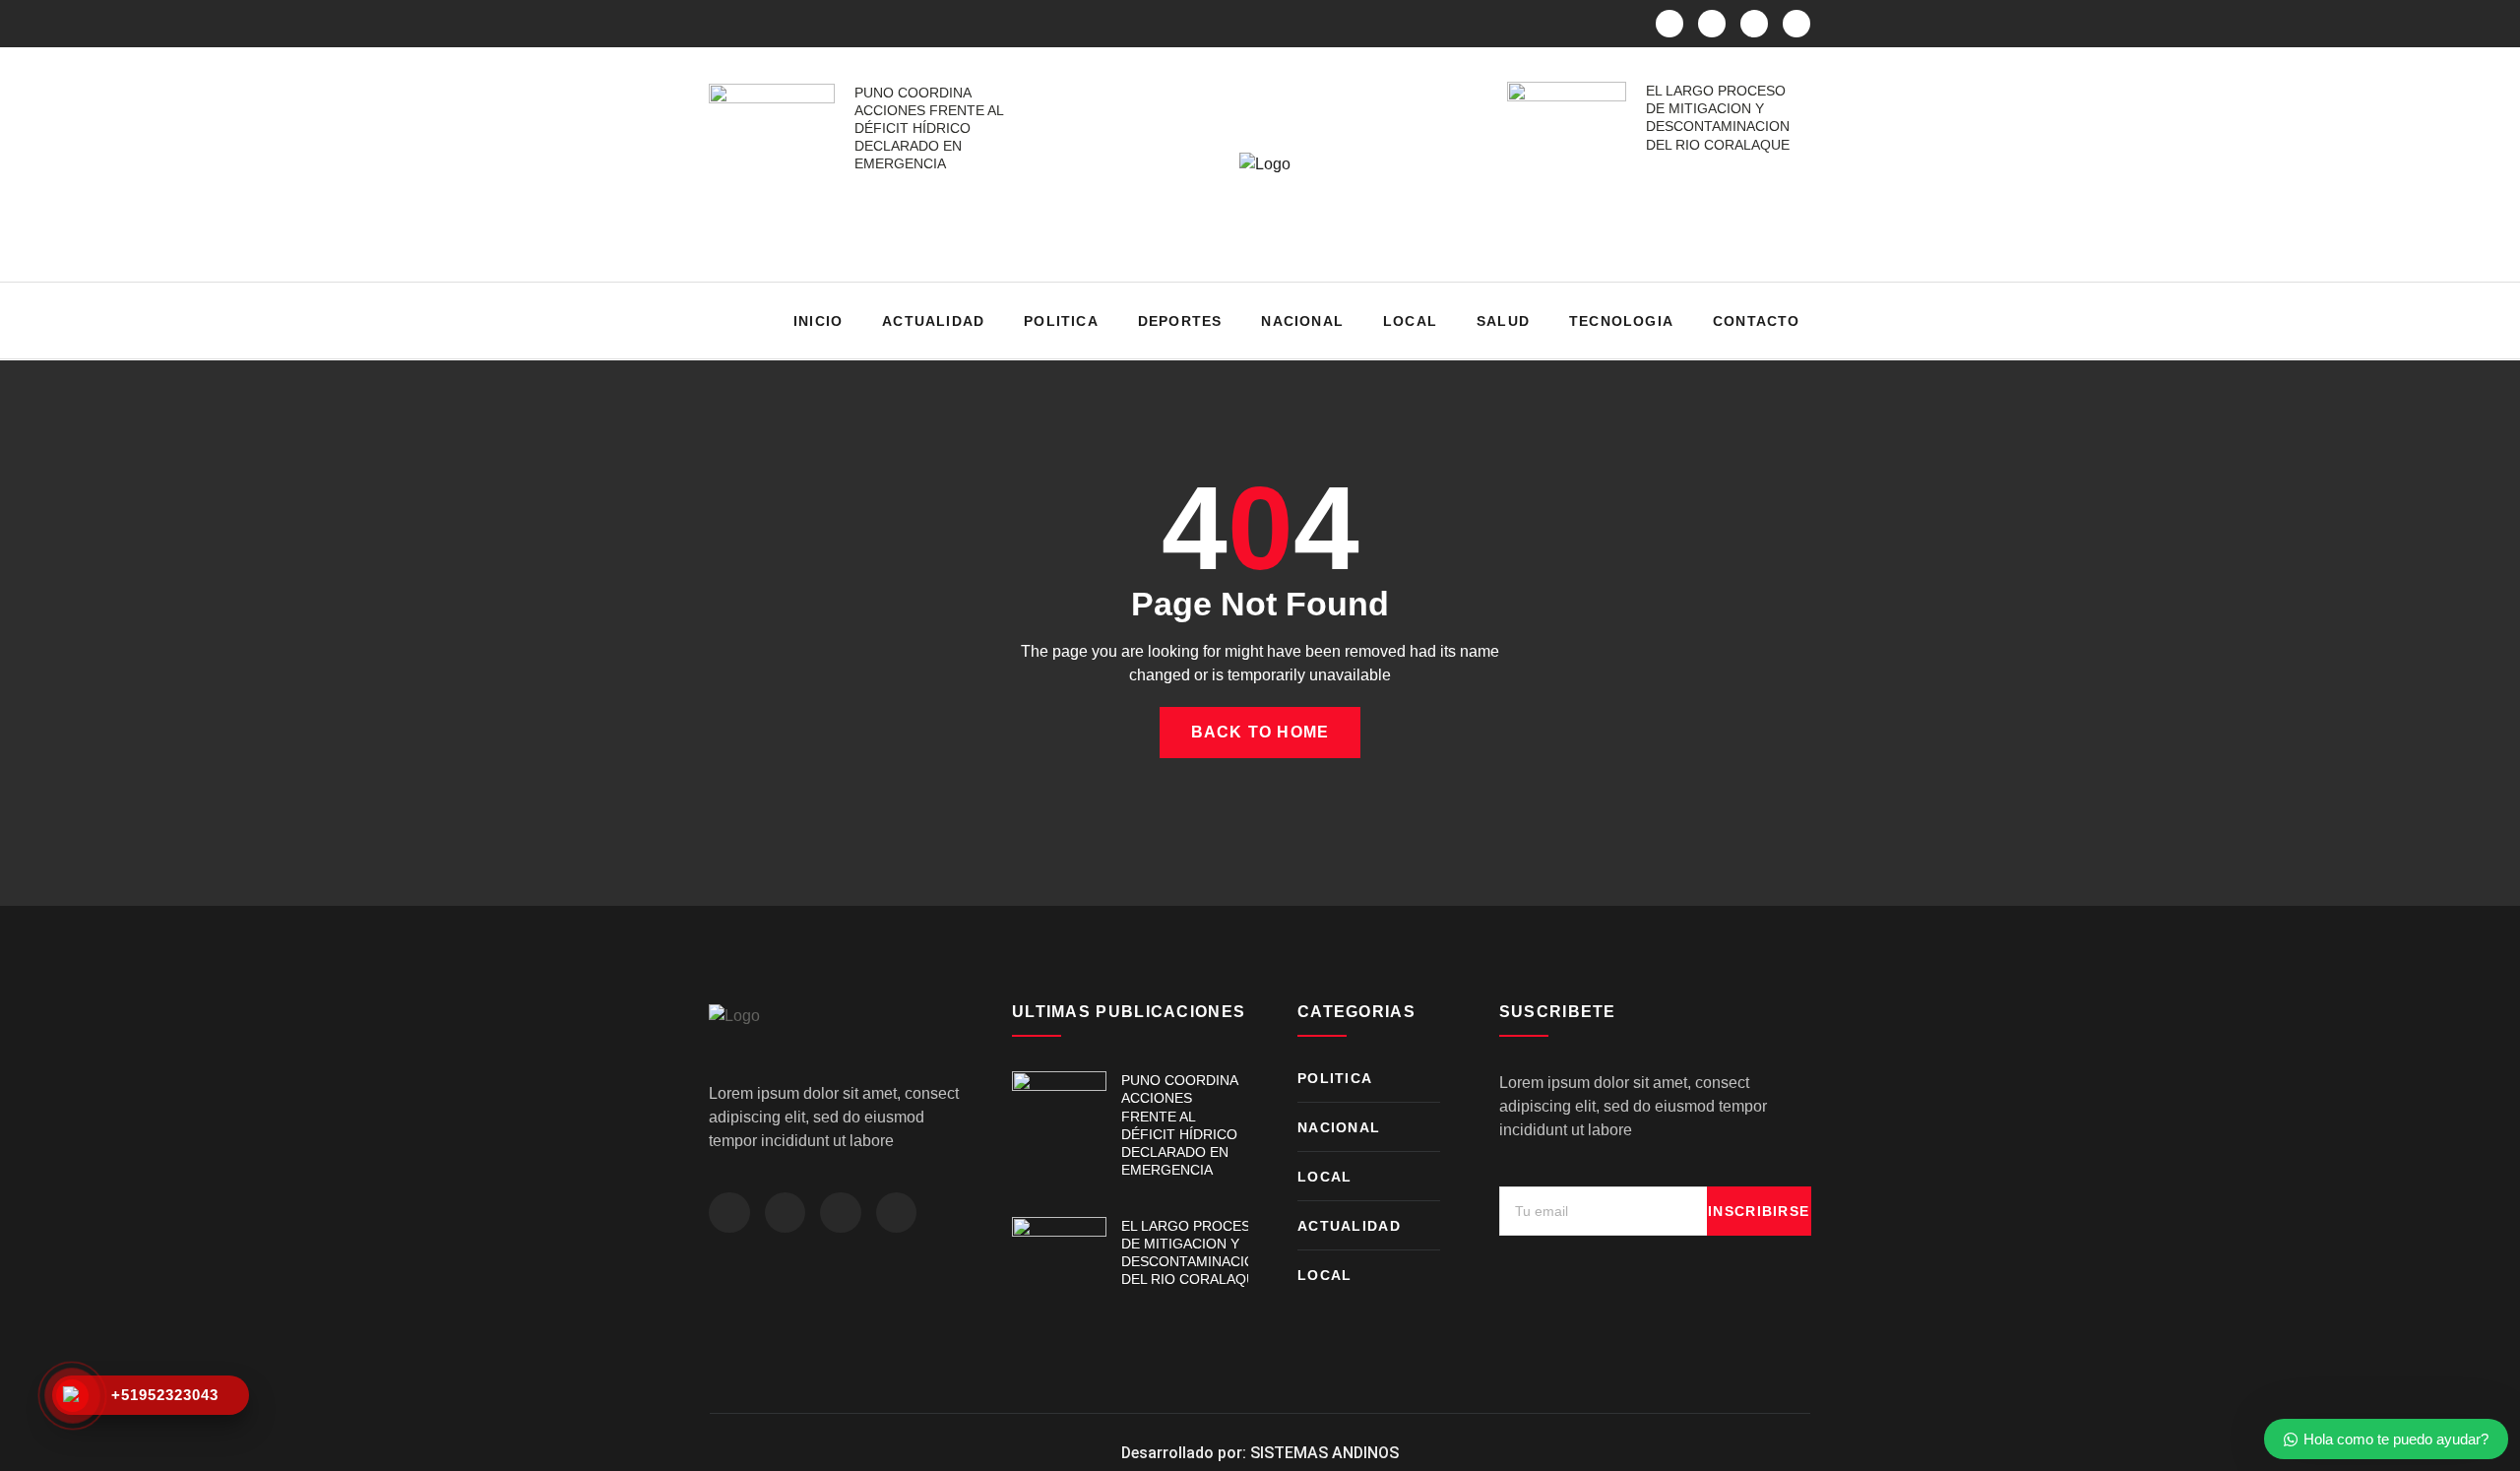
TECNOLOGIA (1621, 321)
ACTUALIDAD (933, 321)
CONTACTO (1757, 321)
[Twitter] (1712, 24)
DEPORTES (1180, 321)
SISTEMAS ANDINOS (1324, 1453)
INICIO (818, 321)
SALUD (1503, 321)
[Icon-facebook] (1669, 24)
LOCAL (1410, 321)
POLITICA (1061, 321)
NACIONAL (1302, 321)
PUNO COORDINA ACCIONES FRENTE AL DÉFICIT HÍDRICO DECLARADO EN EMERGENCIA (929, 128)
